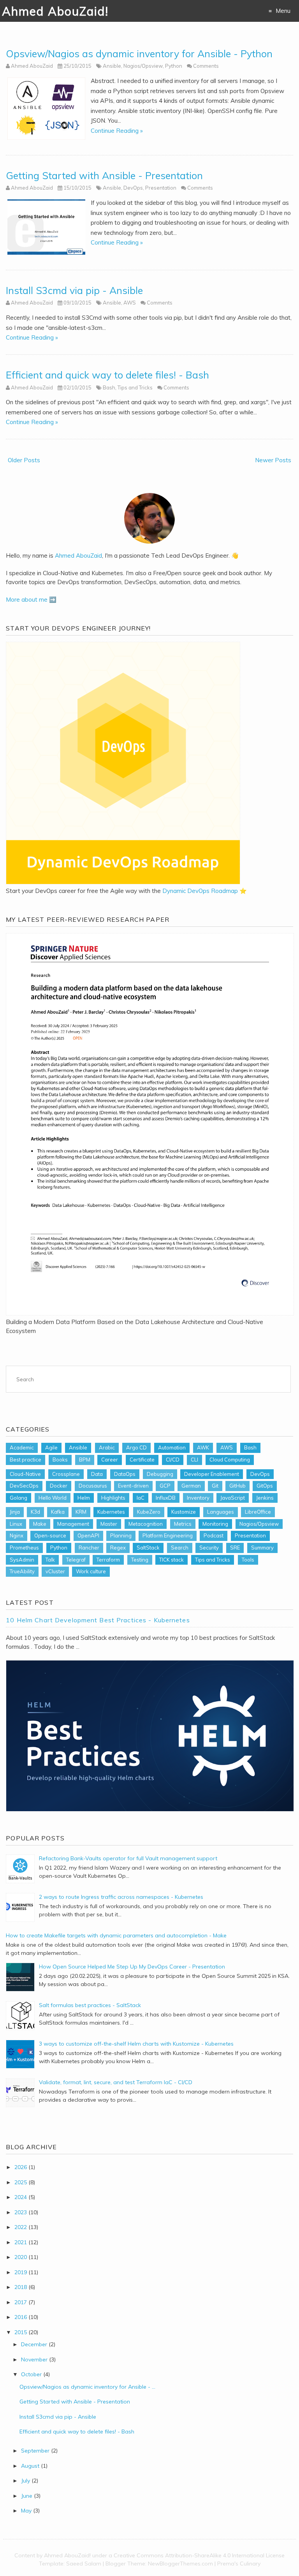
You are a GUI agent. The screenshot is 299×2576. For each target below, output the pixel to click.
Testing (140, 1560)
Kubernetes (111, 1512)
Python (174, 66)
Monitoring (215, 1524)
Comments (206, 66)
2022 (21, 2227)
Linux (16, 1524)
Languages (221, 1512)
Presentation (161, 188)
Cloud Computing (230, 1460)
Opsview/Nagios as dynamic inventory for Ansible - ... (87, 2387)
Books (60, 1460)
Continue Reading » (117, 131)
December (34, 2344)
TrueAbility (22, 1571)
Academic (22, 1447)
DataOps (125, 1474)
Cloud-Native (25, 1474)
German (191, 1486)
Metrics (183, 1524)
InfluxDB (166, 1498)
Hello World (53, 1498)
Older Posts (24, 460)
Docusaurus (93, 1486)
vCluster (55, 1571)
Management (73, 1524)
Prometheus (24, 1548)
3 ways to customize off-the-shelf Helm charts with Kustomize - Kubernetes (136, 2044)
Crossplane (66, 1474)
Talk (50, 1560)
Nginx (17, 1535)
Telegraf (76, 1560)
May (26, 2511)
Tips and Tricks (135, 387)
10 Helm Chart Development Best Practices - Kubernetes (98, 1620)
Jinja (15, 1512)
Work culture (91, 1571)
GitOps (265, 1486)
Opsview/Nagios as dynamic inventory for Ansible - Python (139, 54)
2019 (21, 2272)
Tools (248, 1560)
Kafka (58, 1512)
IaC (141, 1498)
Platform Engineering (168, 1535)
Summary (262, 1548)
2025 (21, 2182)
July (26, 2481)
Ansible (112, 66)
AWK (203, 1447)
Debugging (160, 1474)
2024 (21, 2197)
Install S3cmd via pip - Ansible (74, 290)
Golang (18, 1498)
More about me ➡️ (31, 600)
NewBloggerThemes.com (180, 2564)
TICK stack (171, 1560)
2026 (21, 2167)
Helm (84, 1498)
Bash (109, 387)
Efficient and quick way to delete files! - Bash (107, 375)
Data (97, 1474)
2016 (21, 2317)
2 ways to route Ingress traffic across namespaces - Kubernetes (121, 1897)
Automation (172, 1447)
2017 (21, 2302)
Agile (51, 1447)
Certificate (142, 1460)
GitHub (237, 1486)
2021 (21, 2242)
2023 (21, 2212)
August (30, 2466)
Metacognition (146, 1524)
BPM (85, 1460)
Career (110, 1460)
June (27, 2496)
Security (209, 1548)
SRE (235, 1548)
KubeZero (149, 1512)
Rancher (89, 1548)
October (31, 2374)
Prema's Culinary (239, 2564)
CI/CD (173, 1460)
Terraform (108, 1560)
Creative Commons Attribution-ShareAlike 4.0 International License (199, 2555)
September (35, 2451)
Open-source (50, 1535)
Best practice (26, 1460)
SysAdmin (22, 1560)
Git (215, 1486)
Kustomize (184, 1512)
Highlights (113, 1498)
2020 (21, 2257)
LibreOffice (258, 1512)
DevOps (133, 188)
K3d (35, 1512)
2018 (21, 2287)
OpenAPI (88, 1535)
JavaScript (233, 1498)
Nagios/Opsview (143, 66)
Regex (118, 1548)
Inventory (198, 1498)
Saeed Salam (84, 2564)
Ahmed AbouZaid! (55, 11)
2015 (21, 2332)
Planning (121, 1535)
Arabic (107, 1447)
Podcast (214, 1535)
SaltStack (148, 1548)
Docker (59, 1486)
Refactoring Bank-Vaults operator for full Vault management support (128, 1858)
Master (109, 1524)
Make (40, 1524)
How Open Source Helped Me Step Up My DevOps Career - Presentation (132, 1967)
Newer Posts (273, 460)
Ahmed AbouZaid (78, 556)
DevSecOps (24, 1486)
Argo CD (136, 1447)
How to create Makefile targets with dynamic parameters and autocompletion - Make (116, 1935)
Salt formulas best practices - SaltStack (90, 2005)
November (34, 2359)
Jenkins (265, 1498)
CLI (194, 1460)
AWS (130, 303)
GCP (165, 1486)
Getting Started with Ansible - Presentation (104, 175)
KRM (81, 1512)
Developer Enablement (212, 1474)
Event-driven (133, 1486)
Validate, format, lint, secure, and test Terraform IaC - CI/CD (116, 2082)
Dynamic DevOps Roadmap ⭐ (205, 891)
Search (180, 1548)
